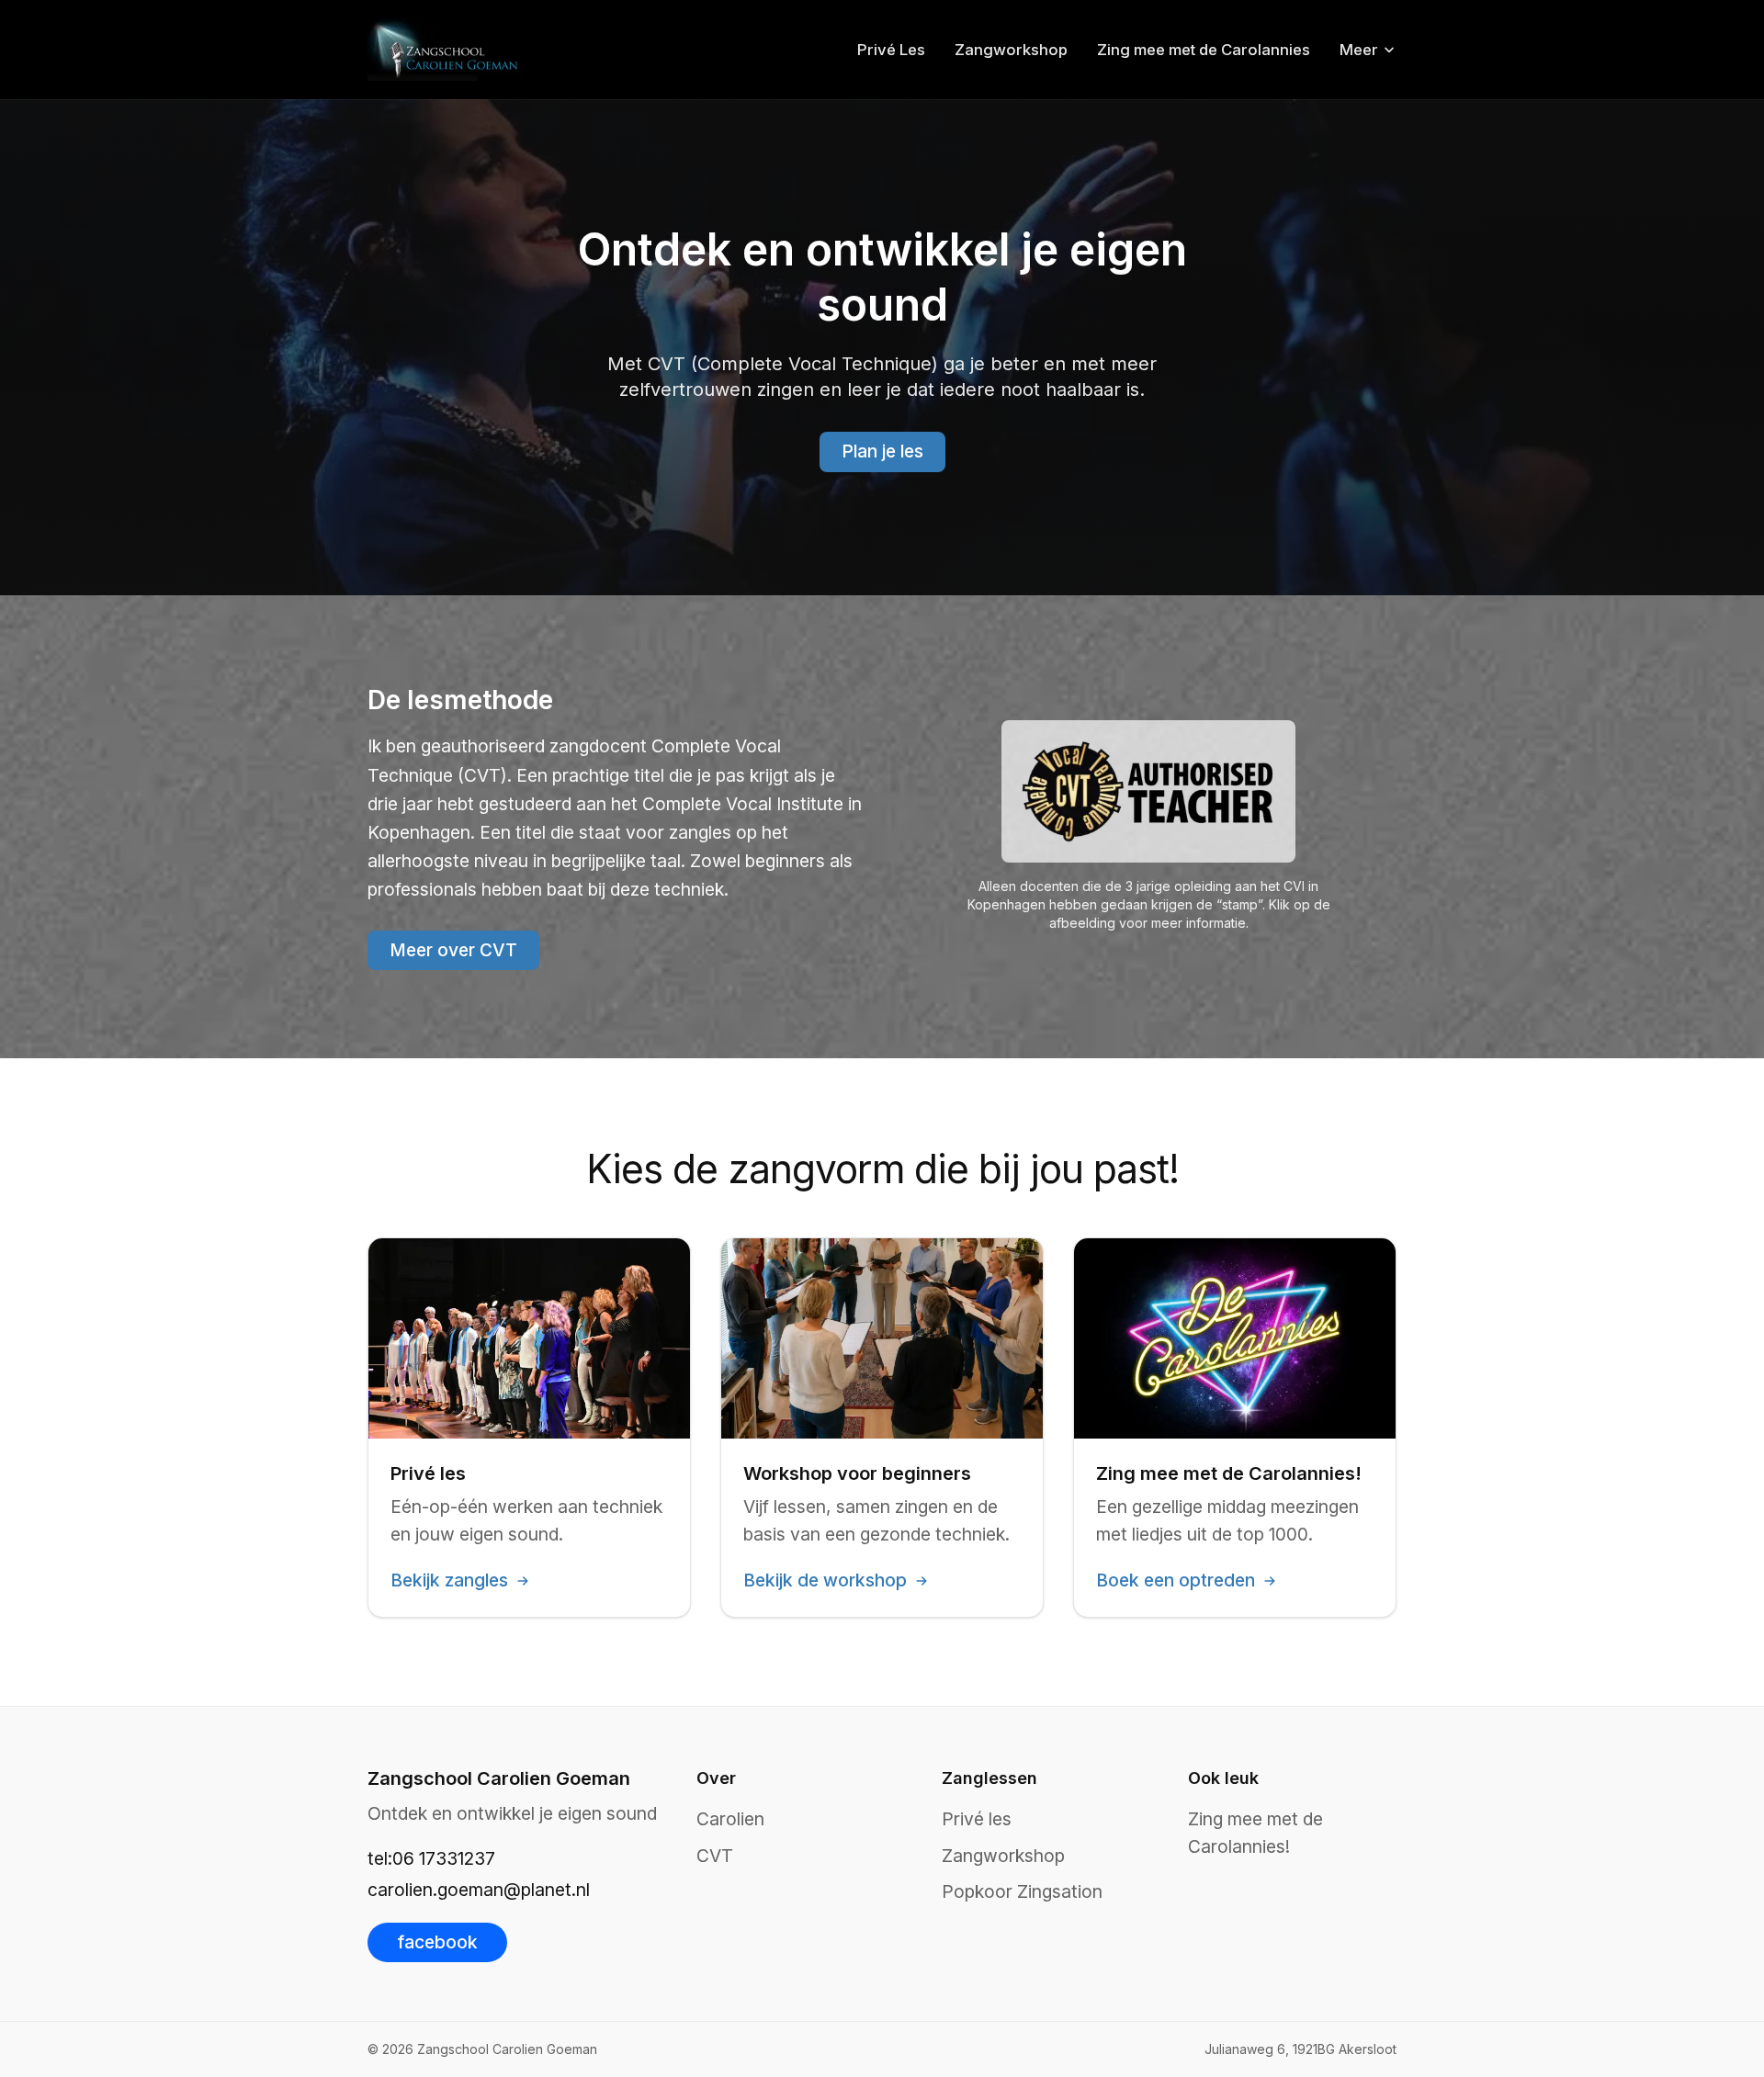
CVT (715, 1856)
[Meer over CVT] (1148, 791)
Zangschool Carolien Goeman (499, 1778)
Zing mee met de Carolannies (1204, 50)
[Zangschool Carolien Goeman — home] (445, 50)
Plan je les (882, 451)
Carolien (730, 1819)
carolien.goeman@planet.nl (479, 1890)
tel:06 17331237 (431, 1858)
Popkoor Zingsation (1022, 1891)
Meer (1359, 50)
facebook (437, 1942)
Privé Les (891, 50)
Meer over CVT (453, 950)
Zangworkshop (1011, 50)
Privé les (977, 1819)
